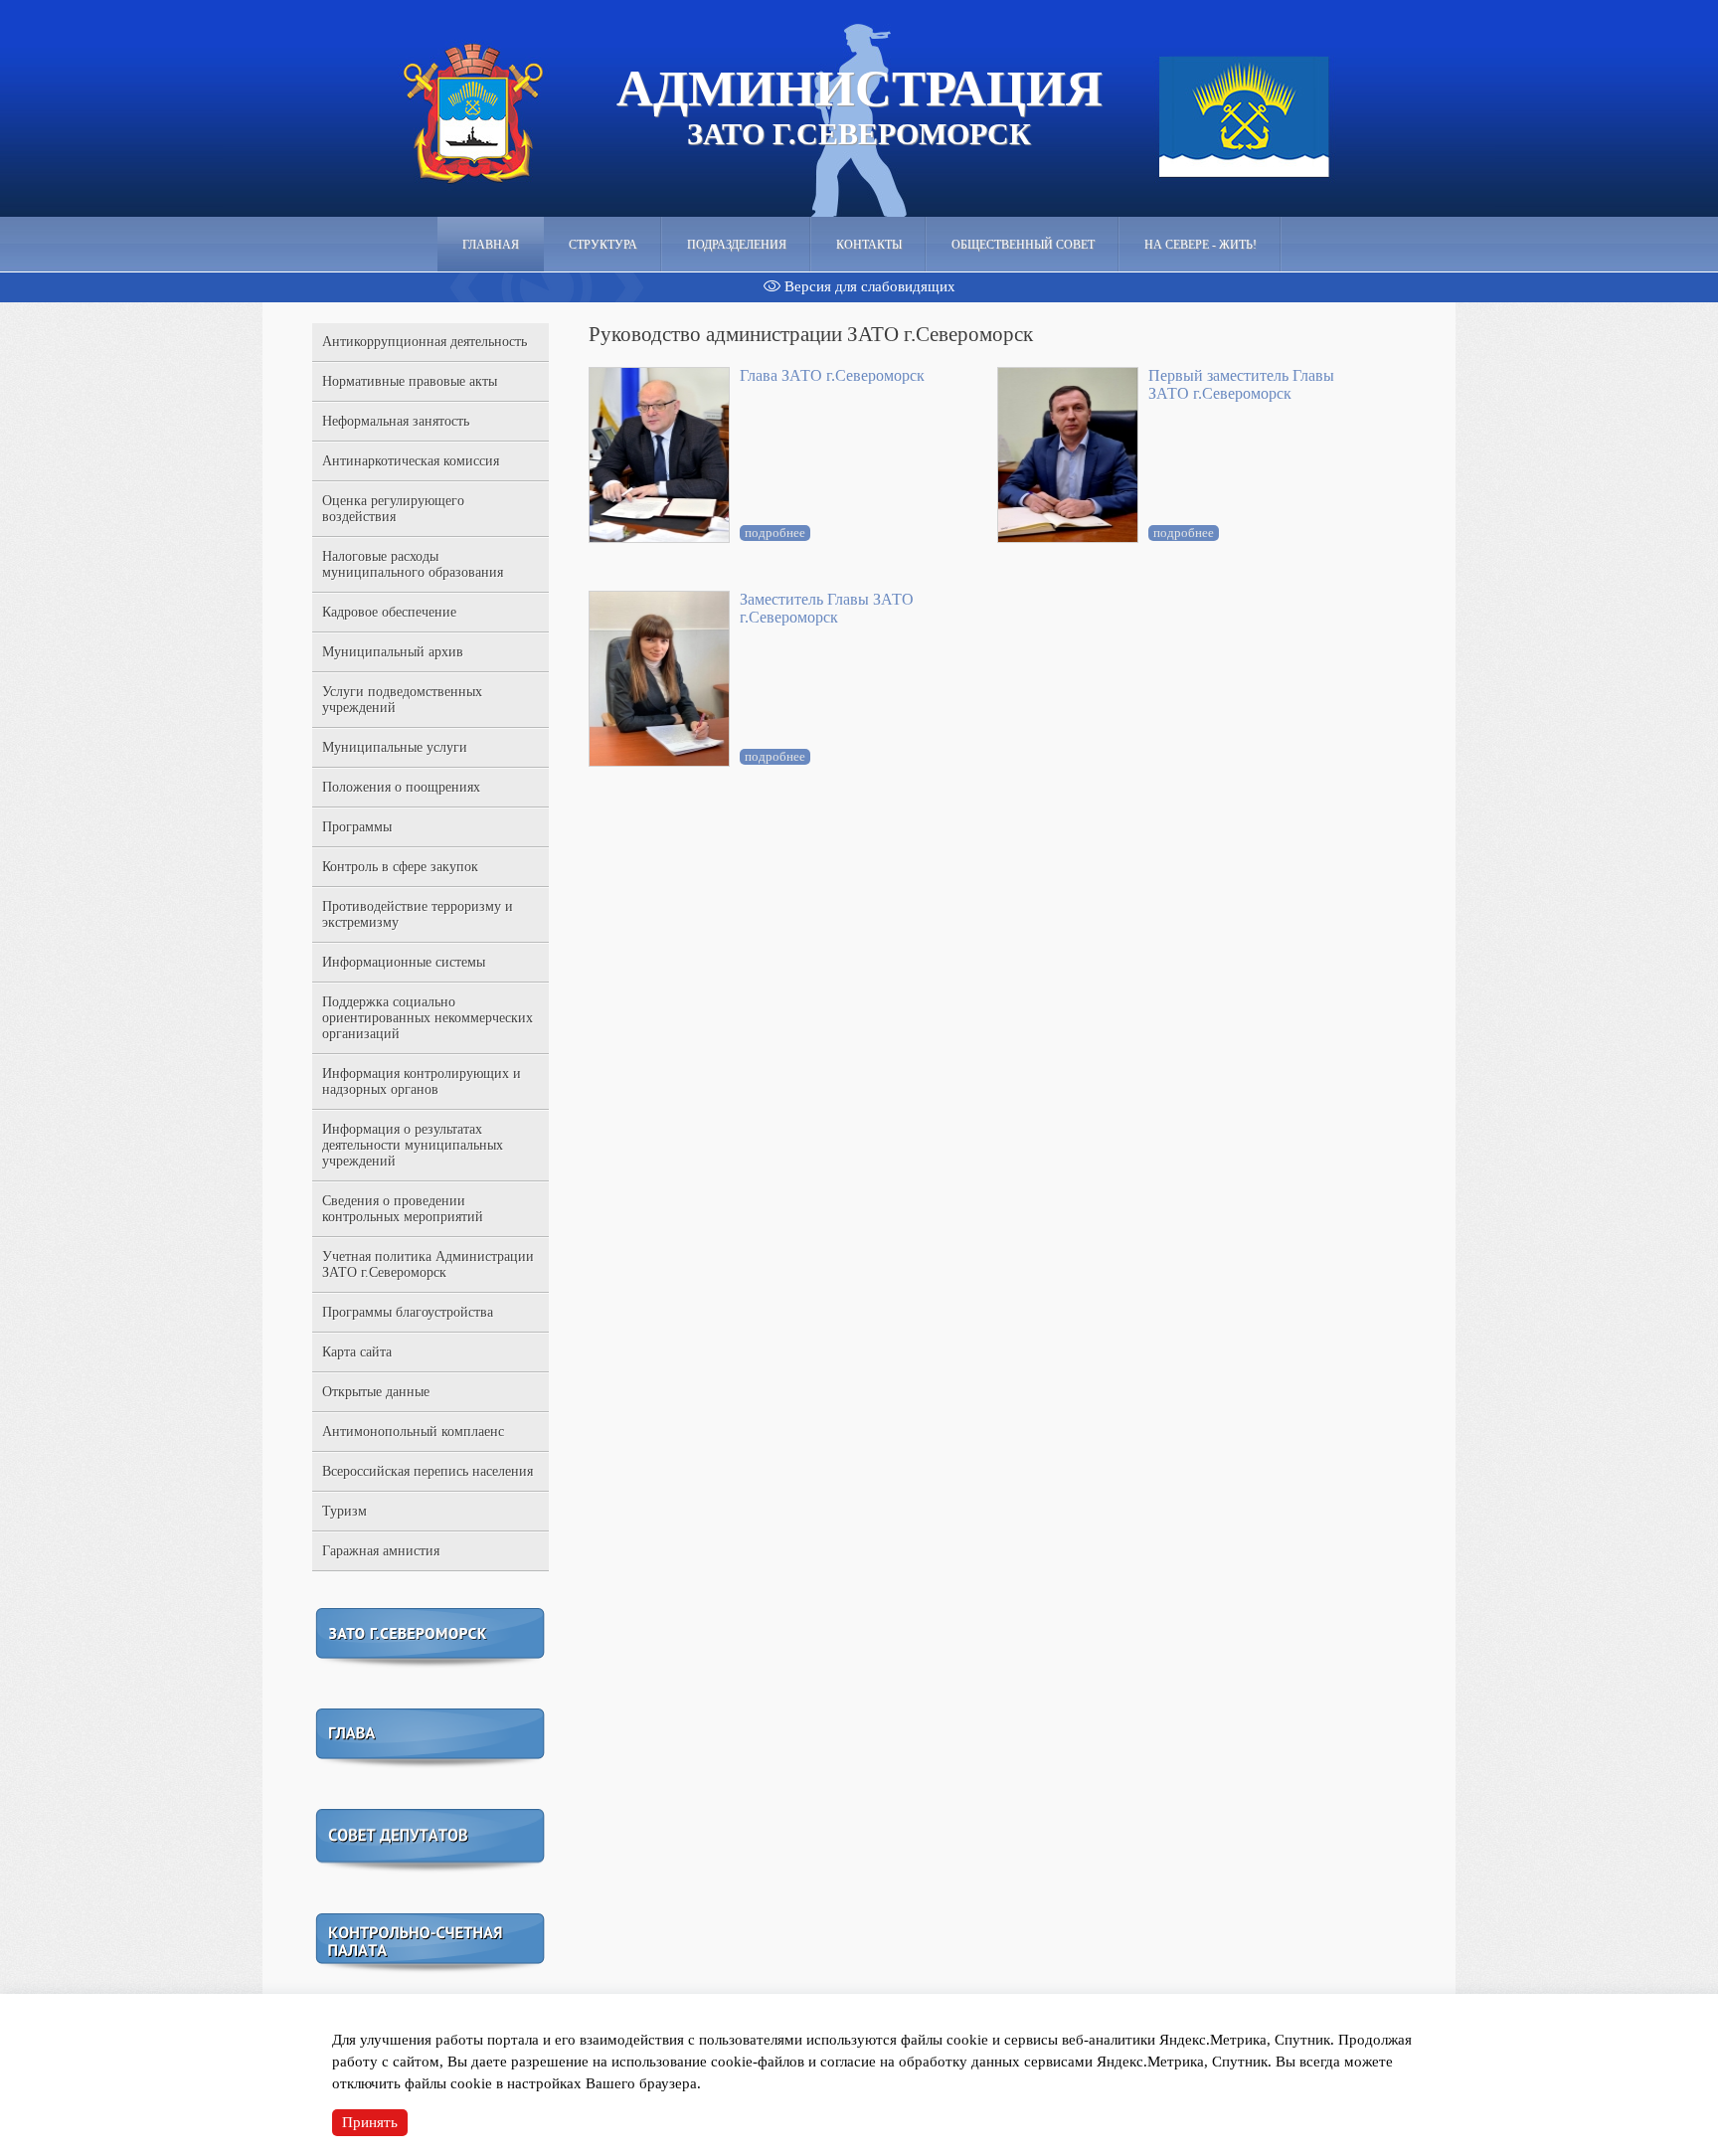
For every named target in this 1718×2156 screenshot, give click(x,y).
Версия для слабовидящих (868, 286)
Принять (370, 2122)
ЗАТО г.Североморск (859, 105)
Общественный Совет (1023, 245)
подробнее (775, 533)
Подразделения (737, 245)
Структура (603, 245)
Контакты (869, 245)
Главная (491, 245)
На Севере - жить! (1201, 245)
